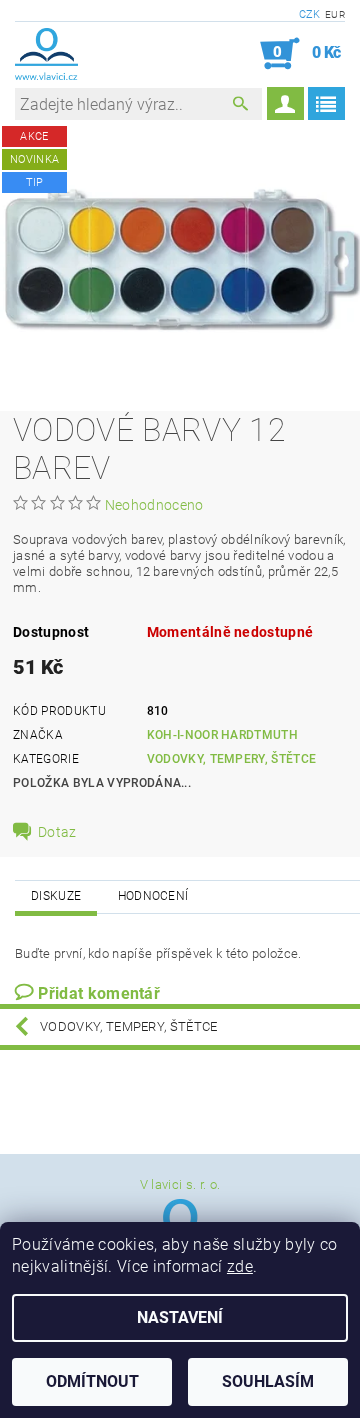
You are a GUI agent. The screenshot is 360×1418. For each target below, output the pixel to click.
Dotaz (57, 832)
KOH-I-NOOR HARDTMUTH (222, 735)
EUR (335, 14)
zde (240, 1266)
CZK (310, 14)
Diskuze (56, 896)
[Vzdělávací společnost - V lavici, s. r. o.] (46, 54)
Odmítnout (92, 1381)
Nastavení (180, 1317)
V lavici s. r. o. (180, 1184)
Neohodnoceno (154, 505)
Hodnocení (153, 896)
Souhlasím (268, 1381)
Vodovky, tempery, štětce (232, 759)
